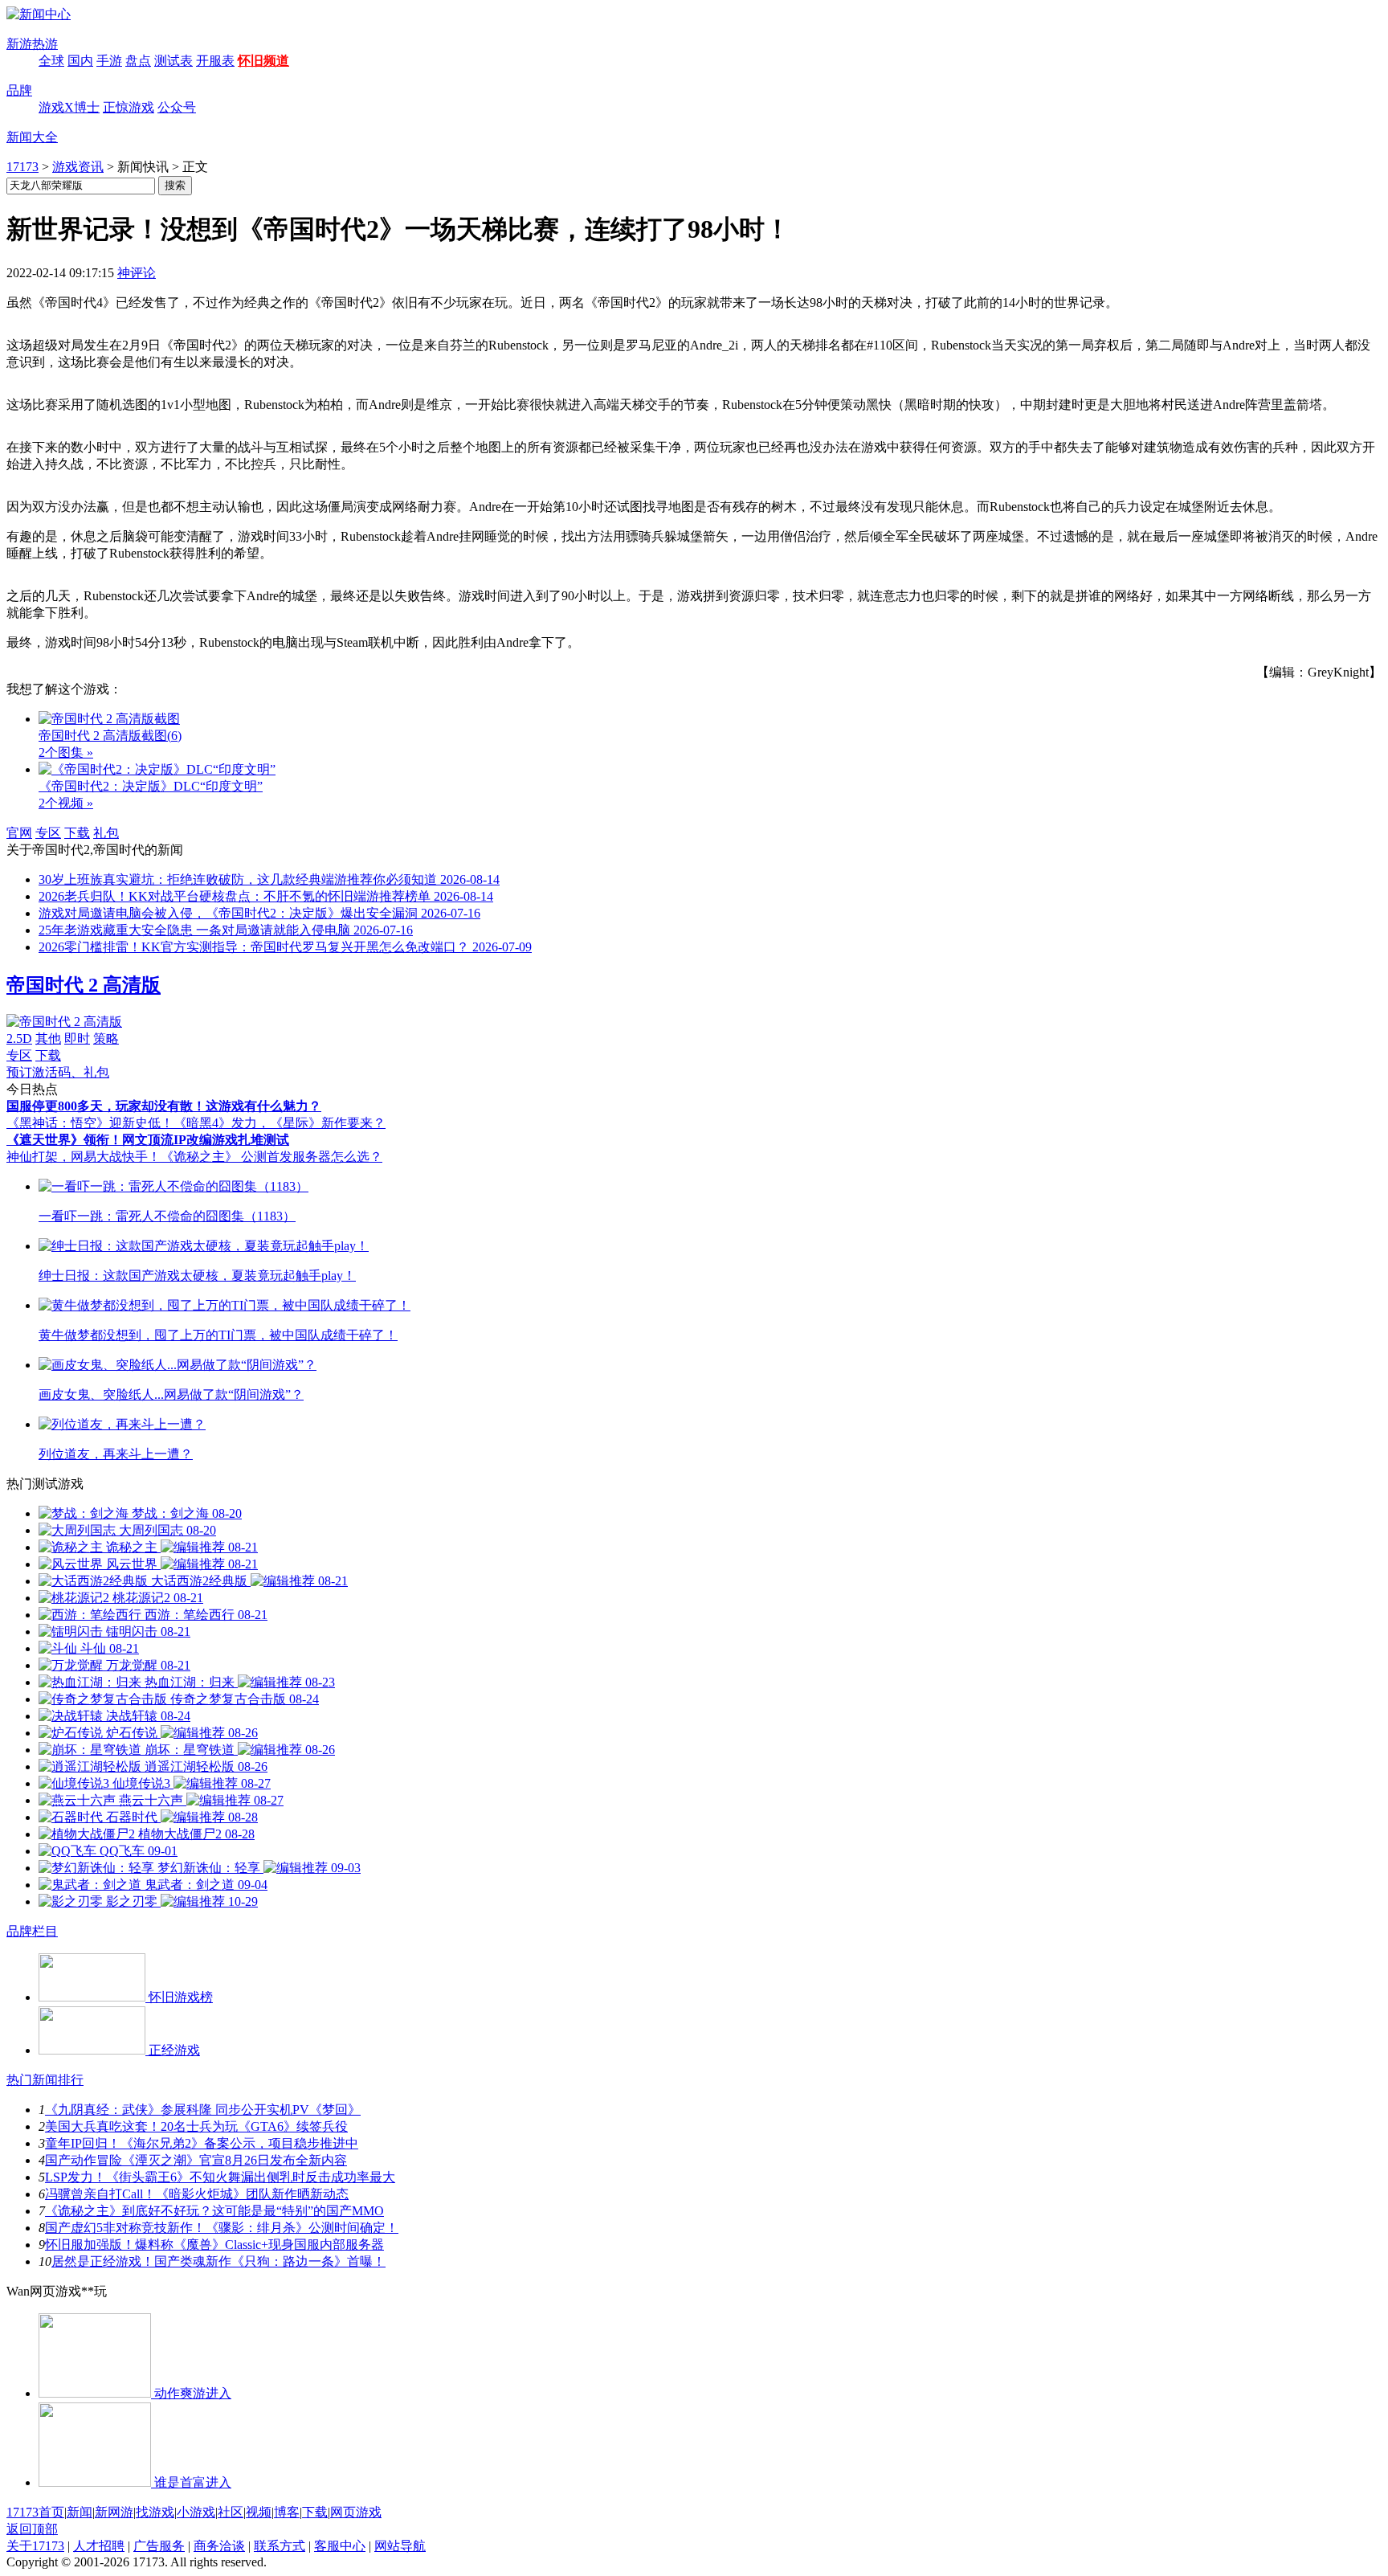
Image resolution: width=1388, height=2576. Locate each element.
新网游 (114, 2512)
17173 (22, 167)
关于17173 (35, 2546)
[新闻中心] (39, 14)
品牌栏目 (32, 1931)
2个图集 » (66, 752)
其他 (48, 1039)
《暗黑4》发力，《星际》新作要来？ (280, 1123)
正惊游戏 (129, 107)
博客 (287, 2512)
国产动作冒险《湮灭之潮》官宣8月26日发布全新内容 (196, 2160)
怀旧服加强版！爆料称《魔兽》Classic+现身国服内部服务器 (214, 2245)
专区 (48, 833)
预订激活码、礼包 (58, 1072)
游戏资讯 (78, 167)
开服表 (215, 61)
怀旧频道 (263, 61)
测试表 (173, 61)
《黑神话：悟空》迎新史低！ (90, 1123)
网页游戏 (356, 2512)
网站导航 (400, 2546)
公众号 (177, 107)
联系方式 (280, 2546)
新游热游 (32, 44)
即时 (77, 1039)
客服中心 (340, 2546)
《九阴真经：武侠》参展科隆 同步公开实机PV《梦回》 (203, 2110)
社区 (231, 2512)
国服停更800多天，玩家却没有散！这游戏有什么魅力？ (164, 1106)
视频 (259, 2512)
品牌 (19, 90)
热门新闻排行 (45, 2080)
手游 (109, 61)
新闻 (80, 2512)
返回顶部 (32, 2529)
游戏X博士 (69, 107)
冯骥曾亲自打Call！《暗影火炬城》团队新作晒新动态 (197, 2194)
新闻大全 (32, 137)
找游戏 (155, 2512)
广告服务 (159, 2546)
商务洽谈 (219, 2546)
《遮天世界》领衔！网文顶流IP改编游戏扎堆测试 (148, 1140)
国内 (80, 61)
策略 (106, 1039)
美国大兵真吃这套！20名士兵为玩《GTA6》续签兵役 (196, 2126)
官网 (19, 833)
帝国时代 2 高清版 (84, 985)
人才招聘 (99, 2546)
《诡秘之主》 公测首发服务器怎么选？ (271, 1157)
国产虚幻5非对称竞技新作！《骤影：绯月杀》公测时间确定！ (222, 2228)
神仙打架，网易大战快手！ (84, 1157)
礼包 (106, 833)
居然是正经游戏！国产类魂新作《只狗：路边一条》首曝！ (218, 2261)
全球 (51, 61)
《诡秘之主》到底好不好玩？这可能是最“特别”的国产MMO (214, 2211)
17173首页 (35, 2512)
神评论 (137, 273)
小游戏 (196, 2512)
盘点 (138, 61)
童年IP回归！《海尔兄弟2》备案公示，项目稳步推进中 (202, 2143)
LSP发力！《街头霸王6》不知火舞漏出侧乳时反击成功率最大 (220, 2177)
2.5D (19, 1039)
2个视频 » (66, 803)
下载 (77, 833)
